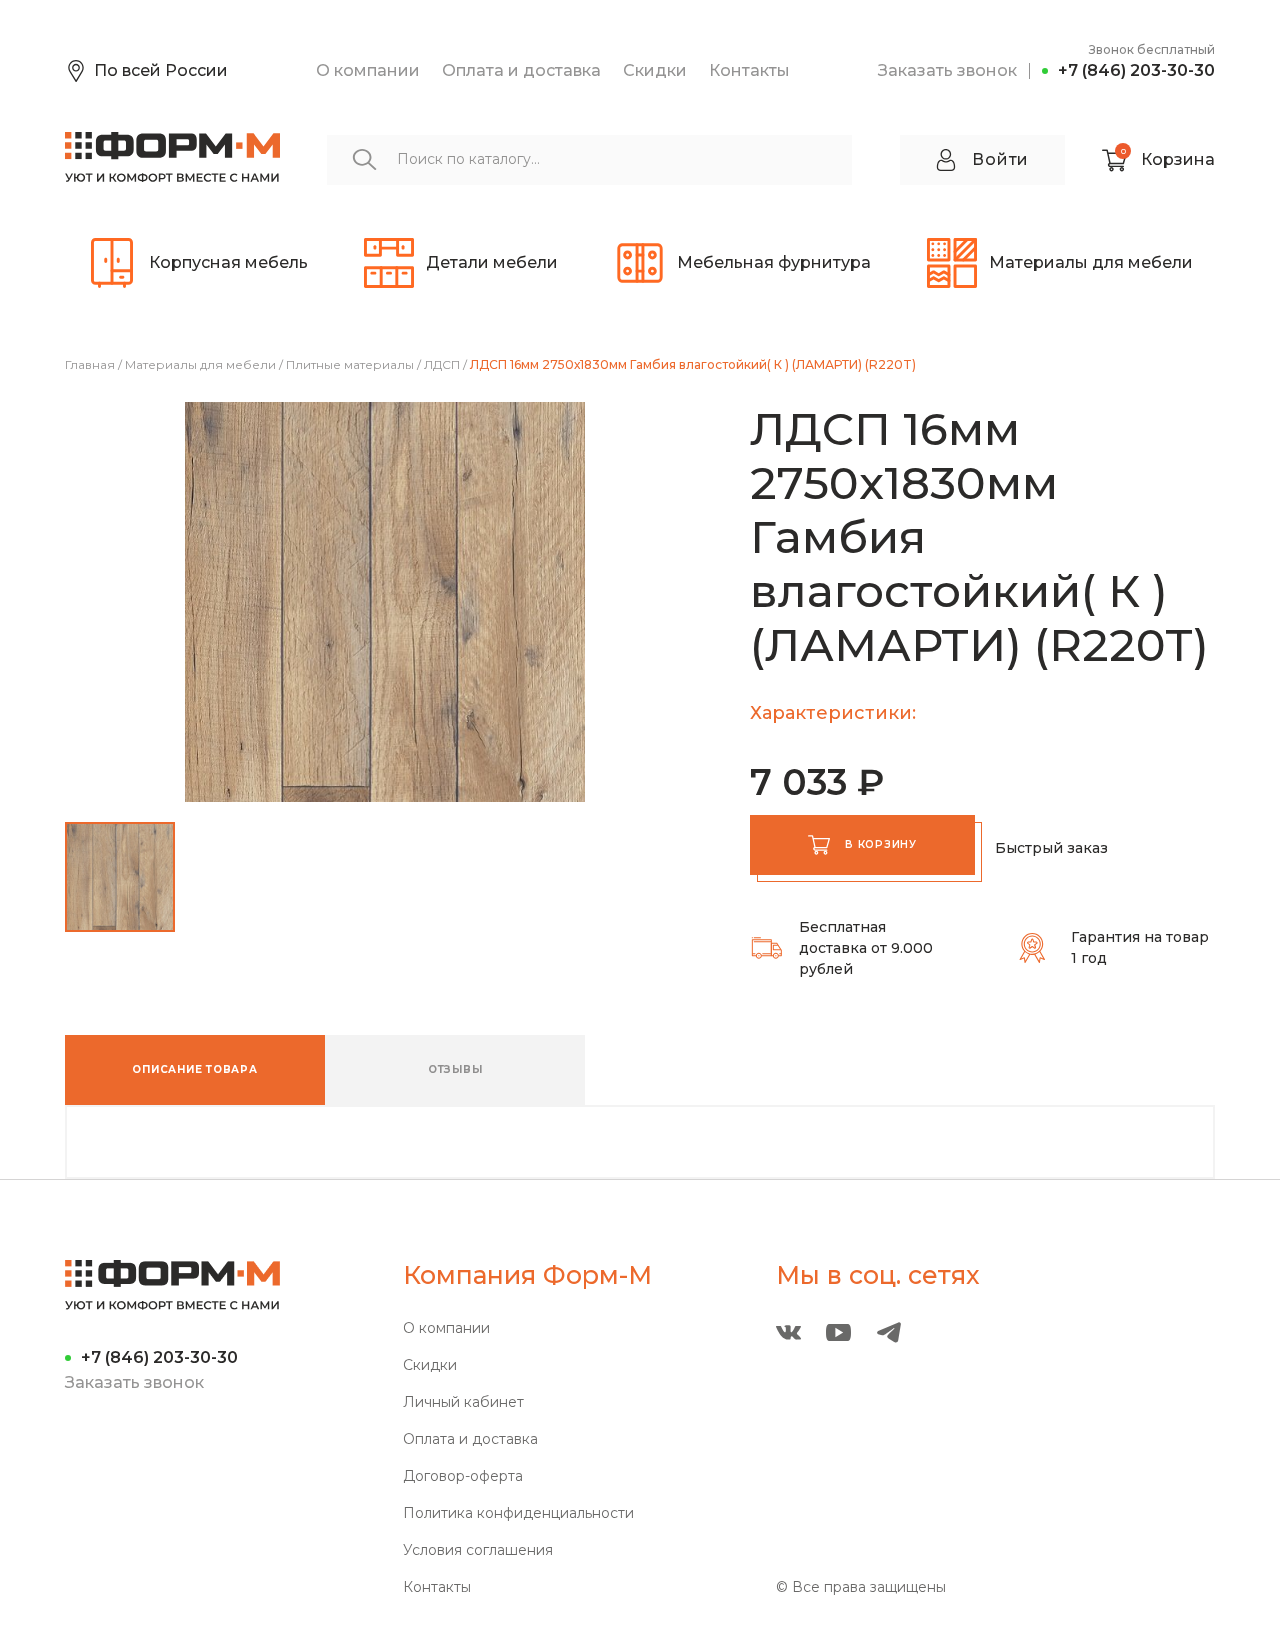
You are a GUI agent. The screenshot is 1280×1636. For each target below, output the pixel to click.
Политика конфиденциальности (518, 1513)
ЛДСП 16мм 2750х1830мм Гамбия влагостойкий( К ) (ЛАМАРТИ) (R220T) (693, 365)
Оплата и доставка (521, 70)
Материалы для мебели (200, 365)
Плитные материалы (350, 365)
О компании (368, 70)
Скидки (655, 70)
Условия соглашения (478, 1550)
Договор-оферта (463, 1476)
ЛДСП (442, 365)
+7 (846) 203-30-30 (1136, 70)
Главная (90, 365)
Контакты (749, 70)
